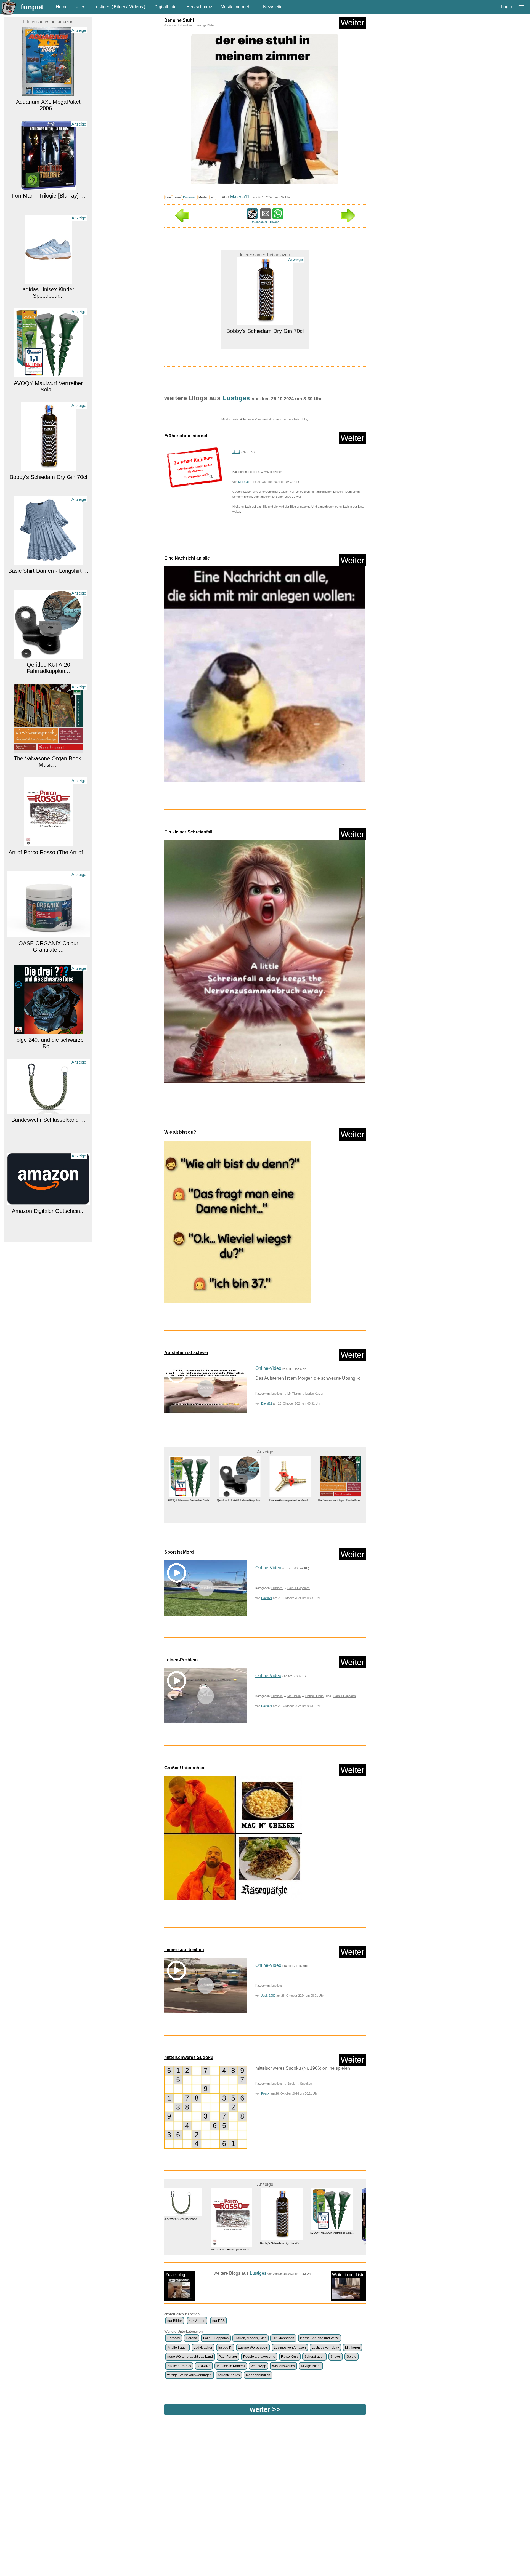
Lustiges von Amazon (290, 2348)
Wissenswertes (283, 2366)
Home (62, 7)
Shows (336, 2357)
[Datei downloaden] (194, 467)
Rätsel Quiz (290, 2357)
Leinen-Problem (181, 1660)
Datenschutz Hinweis (265, 222)
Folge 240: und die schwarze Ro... (48, 949)
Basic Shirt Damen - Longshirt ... (48, 477)
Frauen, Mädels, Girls (250, 2338)
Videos (136, 7)
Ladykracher (203, 2348)
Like (168, 197)
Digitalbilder (166, 7)
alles (81, 7)
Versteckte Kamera (231, 2366)
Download (190, 197)
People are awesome (259, 2357)
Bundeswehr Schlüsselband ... (48, 1026)
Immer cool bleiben (184, 1950)
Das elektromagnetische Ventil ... (210, 1500)
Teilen (177, 197)
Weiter (353, 22)
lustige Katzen (315, 1394)
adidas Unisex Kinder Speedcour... (48, 199)
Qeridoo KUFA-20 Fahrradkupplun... (48, 574)
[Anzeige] (48, 93)
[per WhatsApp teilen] (278, 216)
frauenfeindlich (229, 2375)
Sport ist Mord (179, 1552)
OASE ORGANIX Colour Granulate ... (48, 853)
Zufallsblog (175, 2275)
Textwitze (204, 2366)
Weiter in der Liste (348, 2275)
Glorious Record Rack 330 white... (48, 1224)
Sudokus (306, 2084)
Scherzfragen (315, 2357)
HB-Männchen (283, 2338)
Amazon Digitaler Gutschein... (48, 1117)
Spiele (291, 2084)
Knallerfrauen (177, 2348)
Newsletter (274, 7)
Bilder (120, 7)
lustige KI (225, 2348)
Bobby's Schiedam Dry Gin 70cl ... (48, 386)
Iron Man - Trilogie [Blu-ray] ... (48, 102)
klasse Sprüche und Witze (320, 2338)
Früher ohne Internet (186, 436)
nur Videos (197, 2321)
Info (213, 197)
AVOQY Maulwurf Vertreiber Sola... (48, 293)
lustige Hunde (314, 1696)
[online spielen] (206, 2107)
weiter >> (265, 2409)
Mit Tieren (294, 1394)
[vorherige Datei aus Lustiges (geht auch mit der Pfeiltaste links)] (182, 221)
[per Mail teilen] (266, 216)
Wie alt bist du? (180, 1132)
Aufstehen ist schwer (186, 1353)
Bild (236, 451)
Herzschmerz (199, 7)
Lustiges (102, 7)
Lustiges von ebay (325, 2348)
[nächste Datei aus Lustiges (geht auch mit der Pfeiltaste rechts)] (348, 221)
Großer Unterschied (185, 1768)
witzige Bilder (206, 25)
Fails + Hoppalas (299, 1588)
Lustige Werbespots (253, 2348)
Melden (203, 197)
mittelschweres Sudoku (189, 2057)
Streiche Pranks (179, 2366)
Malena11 (240, 197)
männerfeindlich (258, 2375)
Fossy (265, 2093)
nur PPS (218, 2321)
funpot (32, 7)
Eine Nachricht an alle (187, 558)
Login (507, 7)
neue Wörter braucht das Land (190, 2357)
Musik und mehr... (238, 7)
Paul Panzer (228, 2357)
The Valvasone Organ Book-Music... (48, 668)
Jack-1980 (268, 1996)
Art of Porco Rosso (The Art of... (48, 758)
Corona (191, 2338)
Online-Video (268, 1368)
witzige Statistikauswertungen (190, 2375)
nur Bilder (175, 2321)
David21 (267, 1403)
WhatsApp (258, 2366)
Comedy (174, 2338)
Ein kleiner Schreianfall (188, 832)
